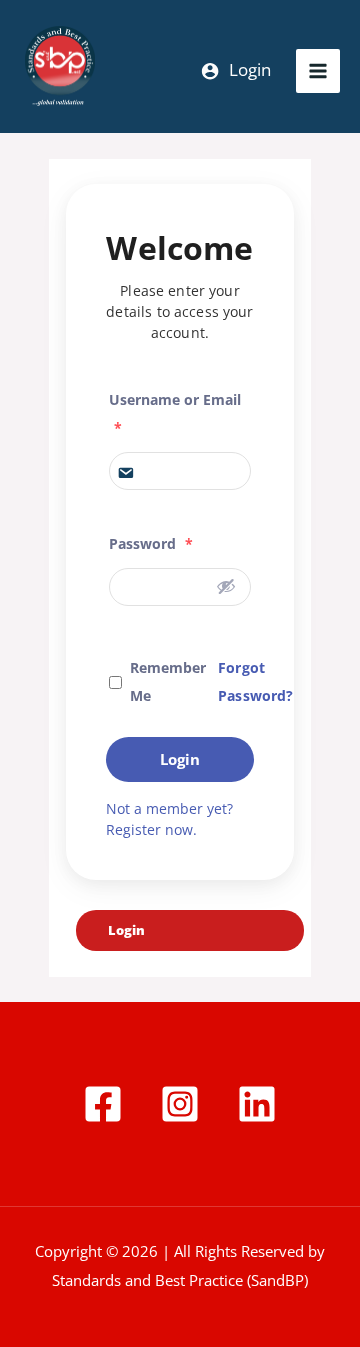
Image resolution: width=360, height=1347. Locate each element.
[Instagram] (180, 1104)
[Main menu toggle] (318, 71)
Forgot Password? (255, 681)
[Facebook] (103, 1104)
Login (180, 759)
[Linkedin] (257, 1104)
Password (151, 543)
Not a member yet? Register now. (169, 819)
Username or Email (175, 413)
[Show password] (226, 586)
